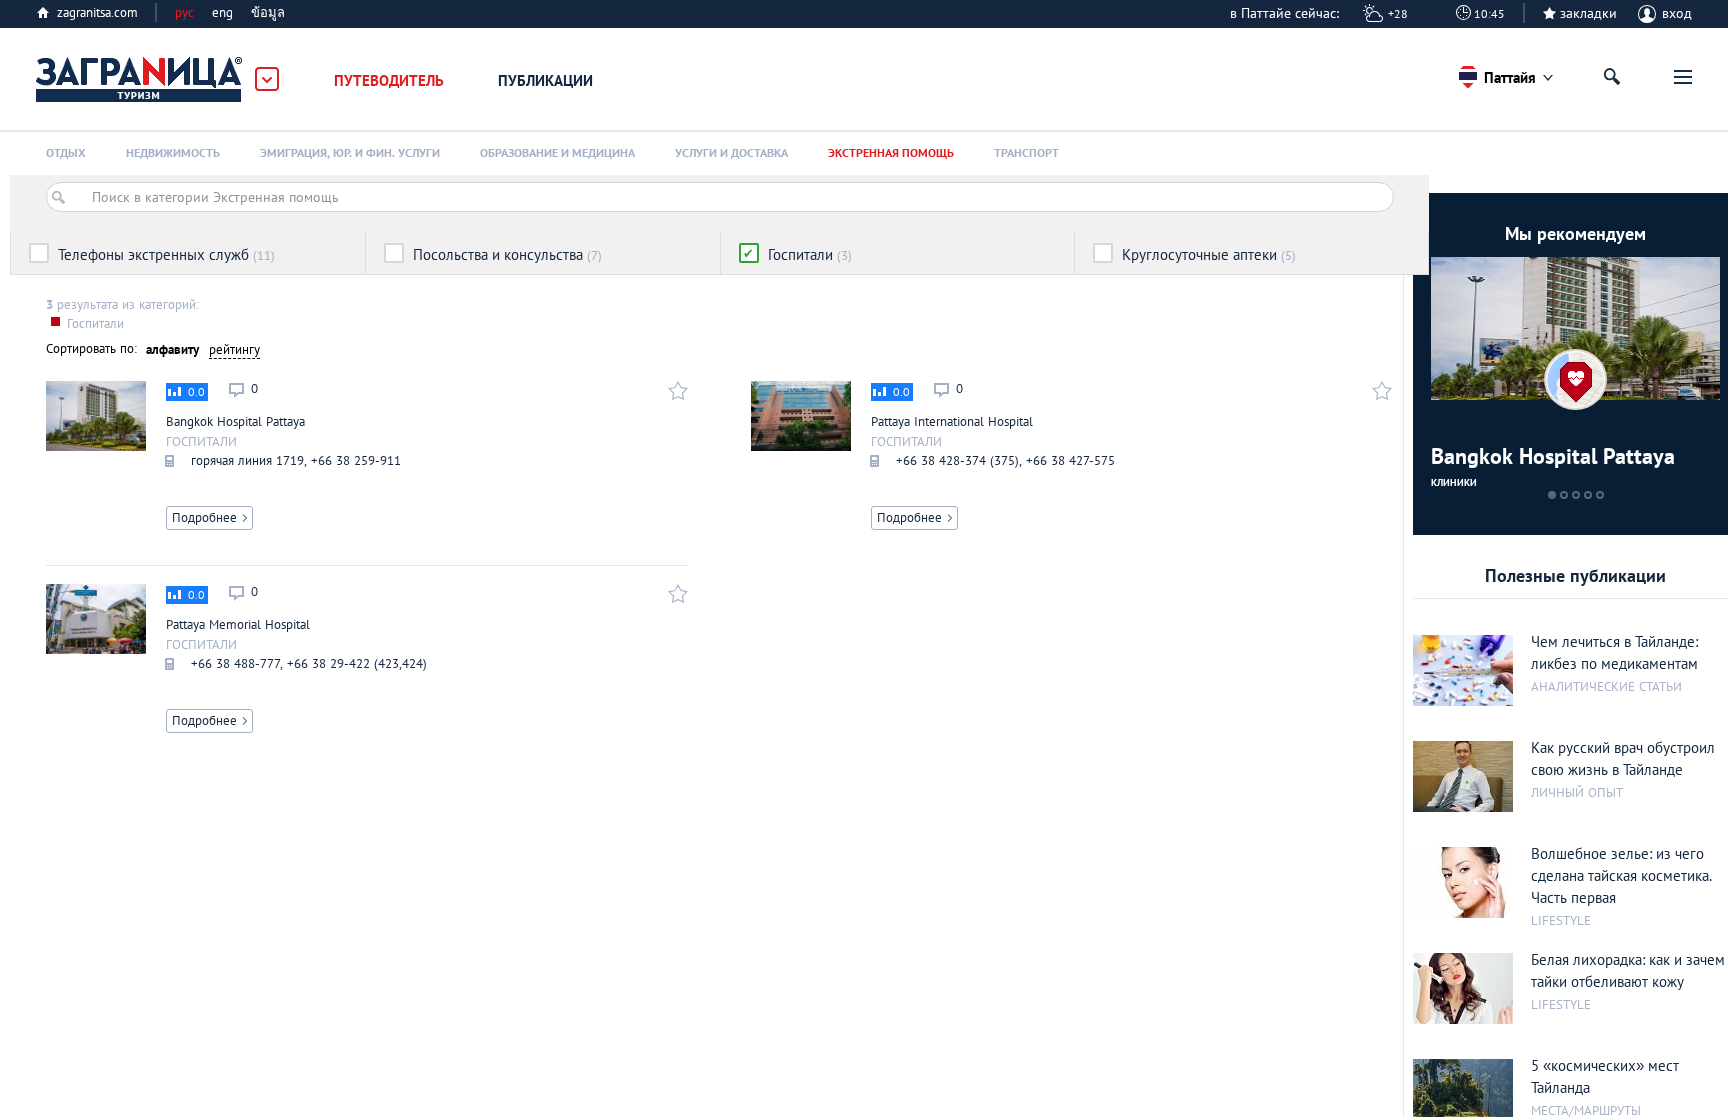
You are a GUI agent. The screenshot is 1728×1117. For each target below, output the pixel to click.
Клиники (1454, 482)
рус (184, 12)
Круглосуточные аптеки (1209, 254)
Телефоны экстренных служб (166, 254)
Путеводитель (389, 80)
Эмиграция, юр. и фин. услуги (350, 152)
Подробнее (204, 517)
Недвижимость (173, 152)
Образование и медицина (557, 152)
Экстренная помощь (891, 152)
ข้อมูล (268, 12)
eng (222, 12)
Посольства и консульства (507, 254)
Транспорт (1026, 152)
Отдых (66, 152)
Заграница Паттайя (140, 80)
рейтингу (234, 349)
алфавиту (172, 349)
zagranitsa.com (97, 12)
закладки (1588, 13)
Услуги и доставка (731, 152)
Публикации (545, 80)
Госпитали (810, 254)
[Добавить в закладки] (675, 389)
